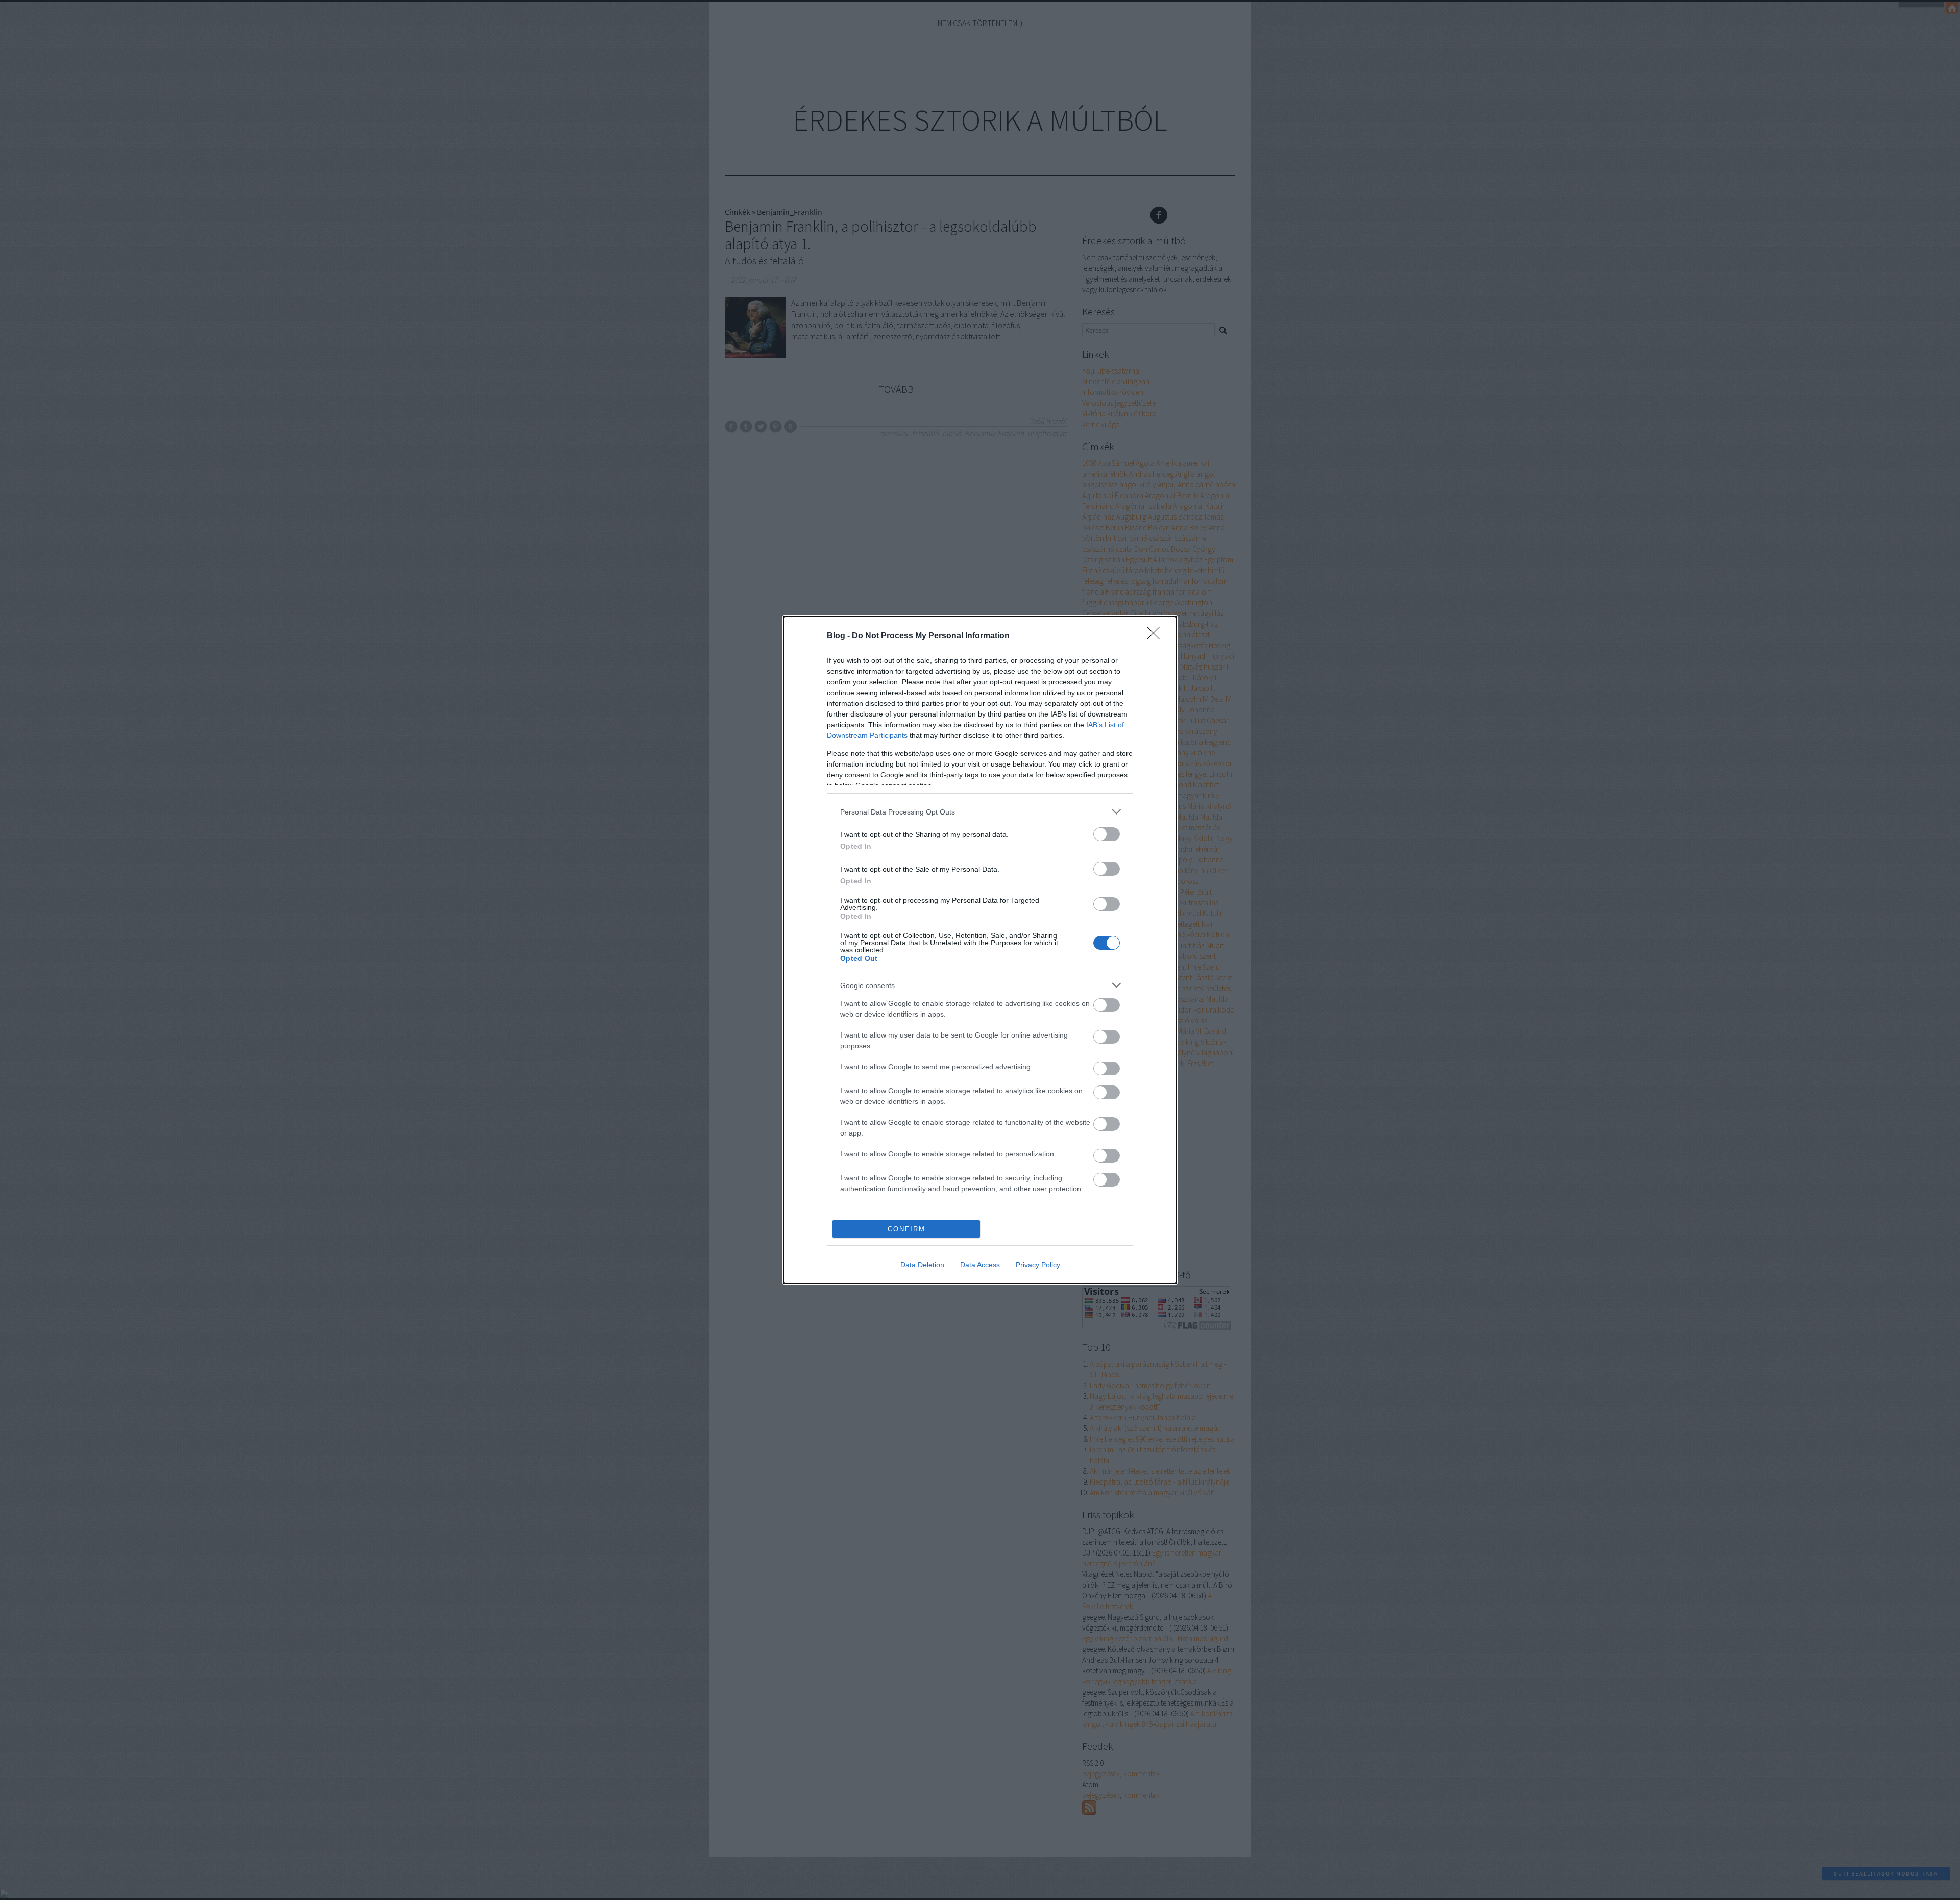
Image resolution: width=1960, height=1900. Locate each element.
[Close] (1157, 636)
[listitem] (980, 812)
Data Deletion (922, 1265)
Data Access (980, 1265)
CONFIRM (906, 1229)
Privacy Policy (1038, 1265)
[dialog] (980, 950)
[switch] (1107, 834)
